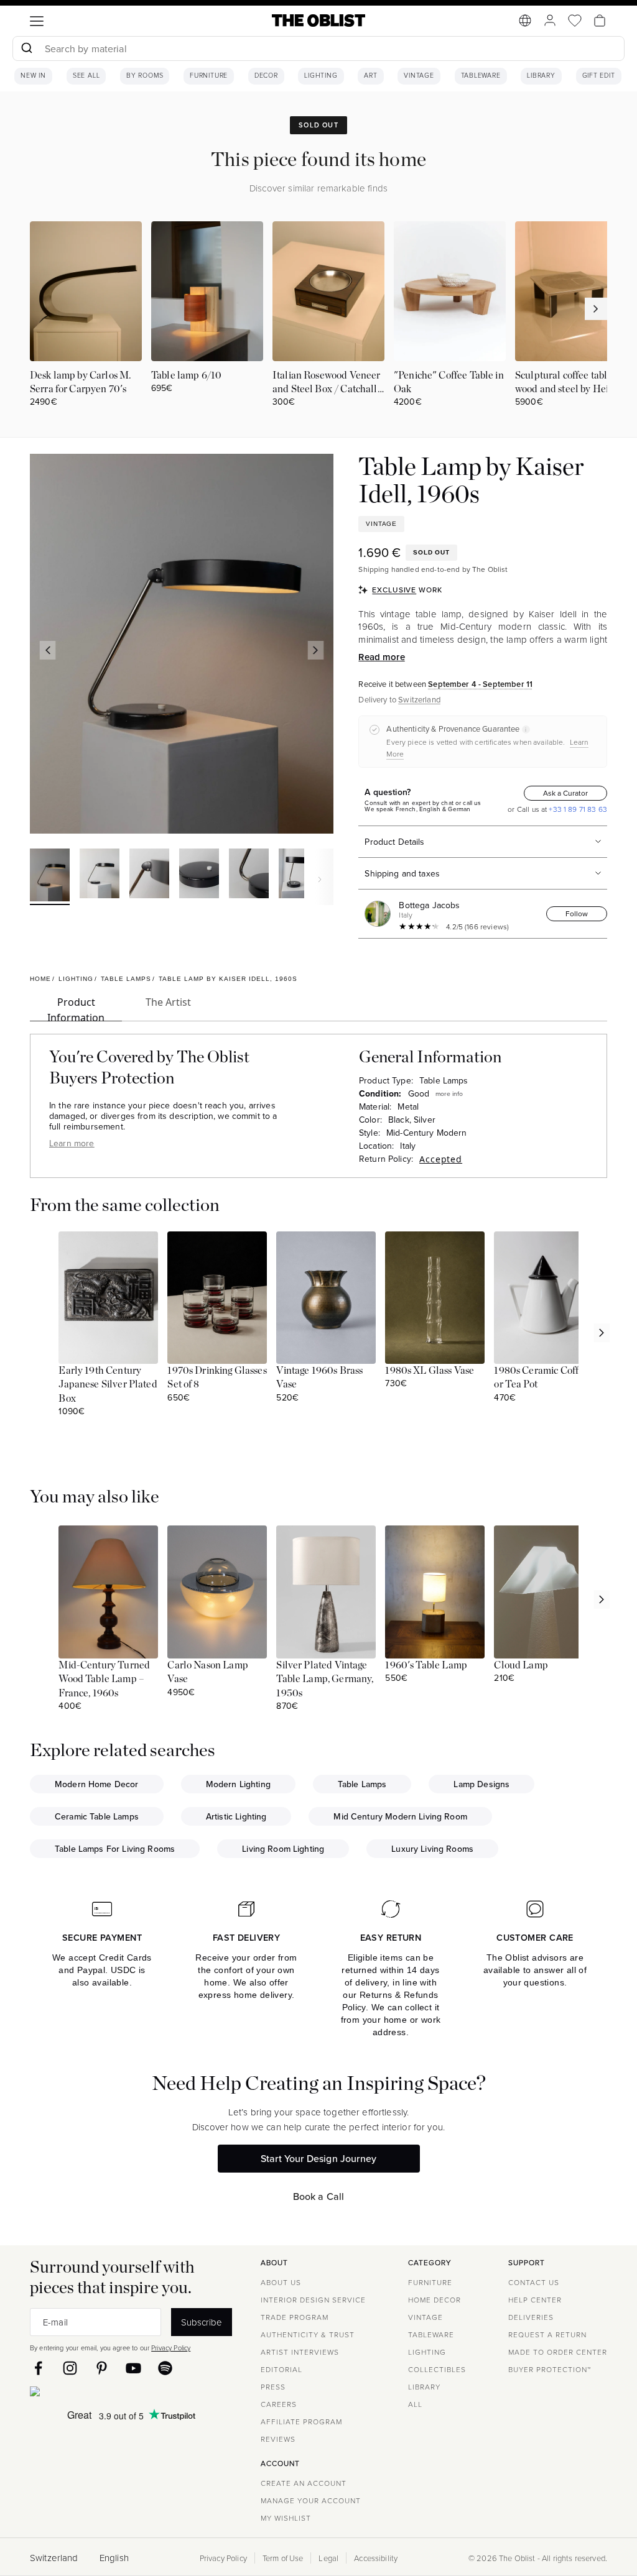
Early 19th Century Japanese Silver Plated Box (108, 1385)
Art (370, 76)
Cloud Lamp (521, 1665)
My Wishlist (286, 2518)
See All (86, 76)
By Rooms (145, 76)
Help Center (535, 2300)
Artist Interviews (300, 2352)
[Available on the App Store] (91, 2394)
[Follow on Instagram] (70, 2368)
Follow (577, 913)
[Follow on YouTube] (133, 2368)
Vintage (419, 76)
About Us (281, 2282)
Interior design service (313, 2300)
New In (33, 76)
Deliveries (531, 2317)
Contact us (534, 2282)
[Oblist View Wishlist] (575, 21)
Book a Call (319, 2196)
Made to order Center (558, 2352)
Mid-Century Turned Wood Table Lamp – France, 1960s (104, 1679)
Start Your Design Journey (318, 2158)
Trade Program (295, 2317)
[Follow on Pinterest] (102, 2368)
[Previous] (48, 650)
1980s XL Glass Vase (430, 1371)
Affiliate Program (301, 2422)
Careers (279, 2404)
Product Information (76, 1008)
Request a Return (547, 2334)
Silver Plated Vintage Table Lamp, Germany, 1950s (325, 1679)
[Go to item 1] (50, 877)
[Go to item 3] (149, 875)
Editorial (281, 2369)
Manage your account (311, 2500)
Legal (328, 2558)
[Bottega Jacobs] (380, 914)
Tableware (481, 76)
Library (541, 76)
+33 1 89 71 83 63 (577, 809)
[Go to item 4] (199, 875)
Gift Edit (599, 76)
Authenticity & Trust (308, 2334)
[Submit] (26, 48)
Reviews (278, 2439)
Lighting (321, 76)
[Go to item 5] (249, 875)
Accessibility (376, 2558)
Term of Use (283, 2558)
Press (273, 2387)
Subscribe (202, 2322)
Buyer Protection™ (550, 2369)
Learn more (72, 1143)
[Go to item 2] (100, 875)
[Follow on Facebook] (38, 2368)
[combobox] (318, 50)
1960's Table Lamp (426, 1665)
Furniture (209, 76)
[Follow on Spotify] (165, 2368)
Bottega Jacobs (429, 905)
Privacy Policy (171, 2348)
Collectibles (437, 2369)
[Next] (316, 650)
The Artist (168, 1002)
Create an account (304, 2483)
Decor (266, 76)
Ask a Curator (565, 793)
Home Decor (435, 2300)
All (415, 2404)
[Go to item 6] (299, 875)
